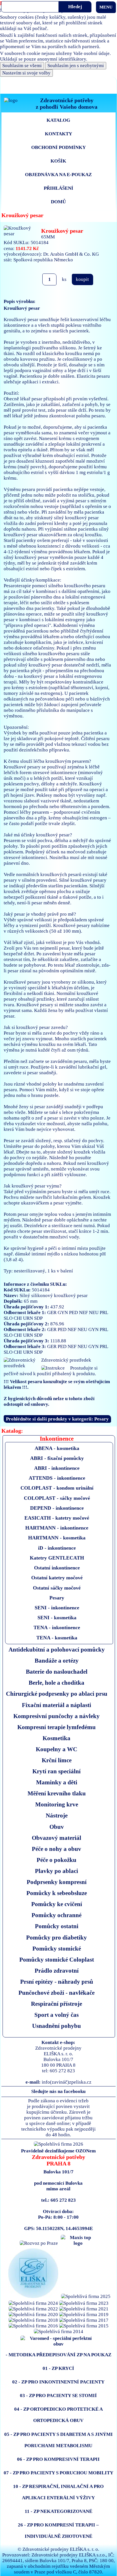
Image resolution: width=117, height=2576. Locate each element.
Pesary (57, 1598)
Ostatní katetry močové (57, 1578)
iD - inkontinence (57, 1548)
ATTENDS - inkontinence (57, 1478)
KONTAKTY (58, 134)
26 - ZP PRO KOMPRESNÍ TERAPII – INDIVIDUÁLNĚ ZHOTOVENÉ (58, 2531)
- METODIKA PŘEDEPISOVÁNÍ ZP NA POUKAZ (58, 2355)
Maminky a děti (57, 1782)
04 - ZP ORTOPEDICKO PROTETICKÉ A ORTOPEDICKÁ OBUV (58, 2415)
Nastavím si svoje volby (26, 73)
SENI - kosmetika (57, 1618)
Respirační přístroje (57, 2004)
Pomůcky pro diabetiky (57, 1937)
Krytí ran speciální (57, 1771)
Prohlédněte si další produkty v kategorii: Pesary (57, 1419)
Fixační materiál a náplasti (57, 1705)
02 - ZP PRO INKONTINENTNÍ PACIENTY (58, 2382)
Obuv (57, 1827)
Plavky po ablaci (57, 1871)
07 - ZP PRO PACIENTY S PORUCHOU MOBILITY (58, 2473)
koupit (82, 279)
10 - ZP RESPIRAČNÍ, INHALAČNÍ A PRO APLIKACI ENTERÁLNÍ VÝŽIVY (58, 2492)
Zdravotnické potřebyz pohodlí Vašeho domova (67, 103)
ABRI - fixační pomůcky (57, 1458)
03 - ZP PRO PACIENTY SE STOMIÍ (58, 2395)
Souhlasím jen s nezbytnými (76, 66)
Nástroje (57, 1815)
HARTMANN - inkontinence (57, 1528)
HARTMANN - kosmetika (57, 1538)
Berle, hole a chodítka (57, 1683)
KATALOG (58, 120)
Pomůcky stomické (57, 1948)
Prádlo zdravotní (57, 1971)
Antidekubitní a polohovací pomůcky (57, 1649)
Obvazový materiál (57, 1838)
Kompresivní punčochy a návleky (57, 1716)
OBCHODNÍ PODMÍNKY (58, 147)
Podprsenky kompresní (57, 1882)
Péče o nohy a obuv (57, 1849)
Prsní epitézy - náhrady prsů (57, 1982)
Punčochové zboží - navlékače (57, 1993)
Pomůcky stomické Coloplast (57, 1959)
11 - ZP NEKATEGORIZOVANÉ (58, 2511)
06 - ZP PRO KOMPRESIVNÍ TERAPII (58, 2459)
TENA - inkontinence (57, 1627)
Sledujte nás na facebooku (58, 2091)
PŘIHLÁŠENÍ (58, 188)
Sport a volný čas (57, 2015)
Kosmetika (57, 1738)
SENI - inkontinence (57, 1608)
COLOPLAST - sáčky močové (57, 1498)
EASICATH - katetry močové (57, 1518)
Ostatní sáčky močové (57, 1588)
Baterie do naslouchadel (57, 1672)
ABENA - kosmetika (57, 1448)
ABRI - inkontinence (57, 1468)
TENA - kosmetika (57, 1638)
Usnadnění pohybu (57, 2026)
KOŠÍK (58, 161)
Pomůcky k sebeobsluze (57, 1893)
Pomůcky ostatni (57, 1926)
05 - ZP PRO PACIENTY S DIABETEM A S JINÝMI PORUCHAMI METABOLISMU (58, 2440)
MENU (106, 7)
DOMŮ (58, 202)
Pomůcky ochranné (57, 1915)
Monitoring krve (57, 1804)
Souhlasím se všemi (22, 66)
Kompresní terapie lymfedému (57, 1727)
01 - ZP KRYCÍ (58, 2368)
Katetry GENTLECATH (57, 1558)
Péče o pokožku (57, 1860)
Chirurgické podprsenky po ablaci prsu (57, 1694)
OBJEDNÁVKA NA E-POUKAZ (58, 175)
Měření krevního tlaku (57, 1793)
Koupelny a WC (57, 1749)
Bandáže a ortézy (57, 1660)
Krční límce (57, 1760)
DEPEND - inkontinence (57, 1508)
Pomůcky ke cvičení (57, 1904)
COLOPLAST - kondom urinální (57, 1488)
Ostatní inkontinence (57, 1568)
